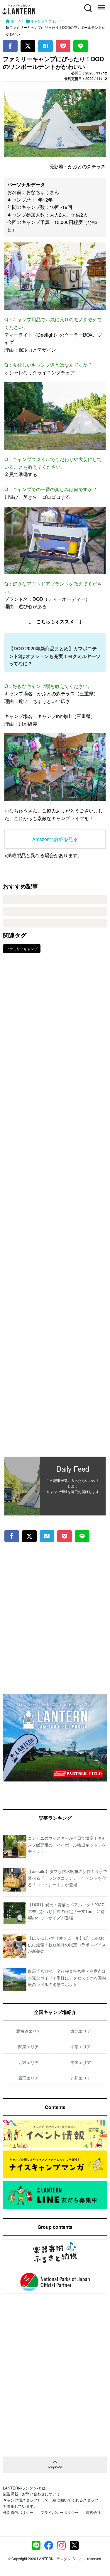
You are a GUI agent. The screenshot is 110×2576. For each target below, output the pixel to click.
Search (87, 5)
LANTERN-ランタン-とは (24, 2488)
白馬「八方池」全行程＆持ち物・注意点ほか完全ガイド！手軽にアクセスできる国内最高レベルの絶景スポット (67, 1978)
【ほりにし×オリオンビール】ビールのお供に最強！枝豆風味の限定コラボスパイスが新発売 (67, 1944)
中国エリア (81, 2062)
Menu (101, 5)
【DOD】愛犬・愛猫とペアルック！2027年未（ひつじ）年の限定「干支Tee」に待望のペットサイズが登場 (66, 1911)
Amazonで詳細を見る (55, 839)
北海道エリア (28, 2031)
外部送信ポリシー (18, 2512)
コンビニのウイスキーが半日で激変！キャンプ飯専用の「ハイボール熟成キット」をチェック (67, 1845)
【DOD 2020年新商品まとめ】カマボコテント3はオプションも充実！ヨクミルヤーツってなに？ (55, 656)
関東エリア (28, 2047)
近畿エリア (28, 2062)
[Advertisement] (55, 1209)
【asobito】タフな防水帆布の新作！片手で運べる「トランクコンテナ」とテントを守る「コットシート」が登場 (67, 1878)
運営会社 (93, 2512)
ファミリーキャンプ (22, 949)
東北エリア (81, 2031)
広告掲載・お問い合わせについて (32, 2494)
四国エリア (28, 2078)
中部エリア (81, 2047)
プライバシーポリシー (60, 2512)
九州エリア (81, 2078)
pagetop (55, 2466)
